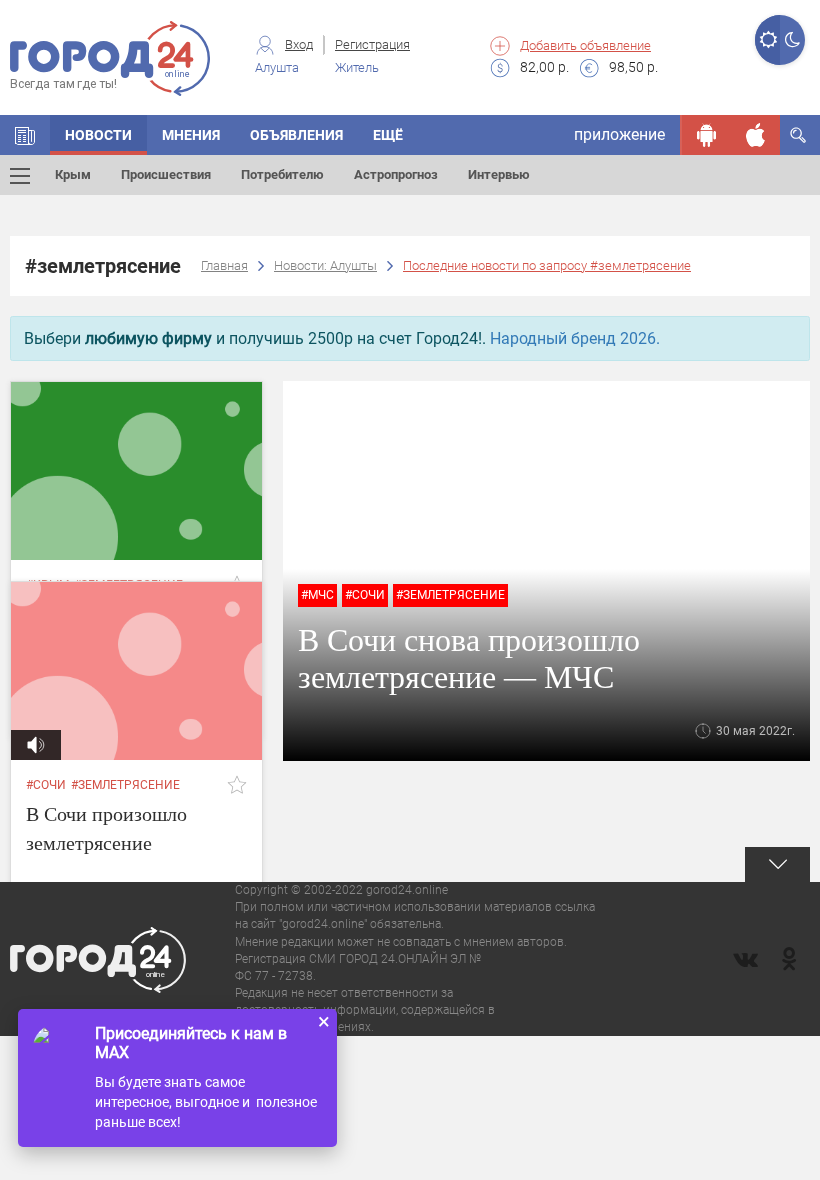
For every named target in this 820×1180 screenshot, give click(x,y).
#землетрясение (450, 595)
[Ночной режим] (792, 40)
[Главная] (25, 135)
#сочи (365, 595)
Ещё (388, 135)
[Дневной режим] (767, 40)
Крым (73, 174)
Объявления (296, 135)
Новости (98, 135)
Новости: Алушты (325, 265)
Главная (224, 265)
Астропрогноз (396, 174)
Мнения (191, 135)
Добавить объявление (585, 45)
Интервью (499, 174)
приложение (619, 134)
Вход (299, 44)
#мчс (317, 595)
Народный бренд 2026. (575, 338)
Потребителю (282, 174)
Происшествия (166, 174)
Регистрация (372, 44)
